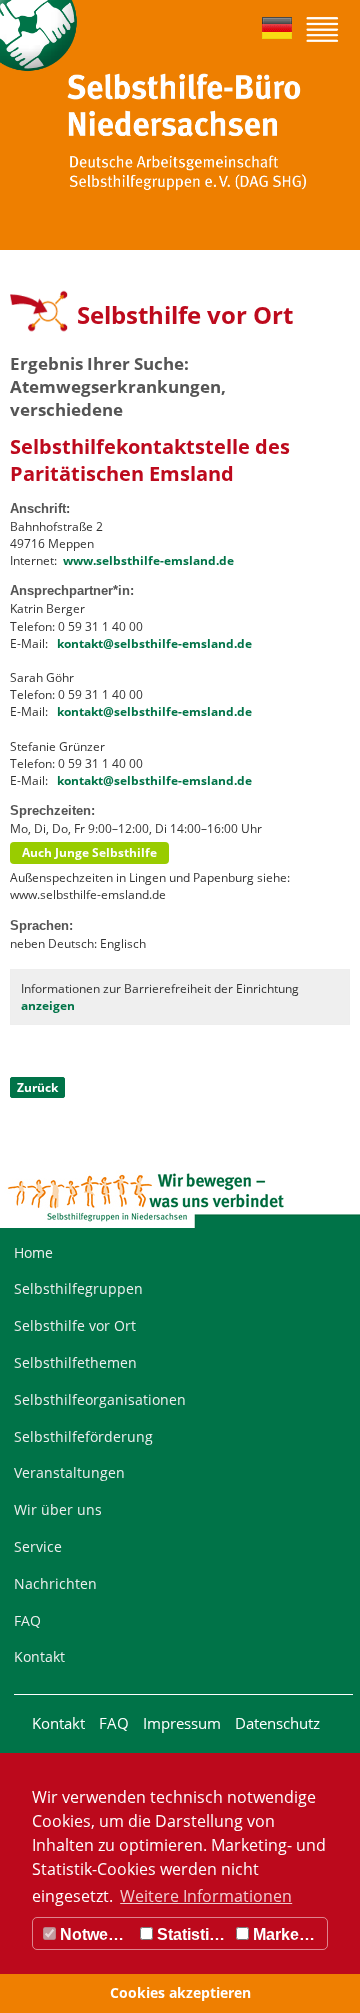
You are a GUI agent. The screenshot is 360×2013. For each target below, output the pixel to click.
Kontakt (39, 1656)
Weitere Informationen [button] (206, 1896)
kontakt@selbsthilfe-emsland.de (154, 643)
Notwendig (95, 1934)
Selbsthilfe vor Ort (75, 1325)
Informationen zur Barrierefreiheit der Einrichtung (160, 997)
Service (38, 1546)
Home (33, 1252)
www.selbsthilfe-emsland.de (148, 560)
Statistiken (192, 1934)
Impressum (182, 1723)
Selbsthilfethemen (75, 1362)
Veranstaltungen (69, 1472)
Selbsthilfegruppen (78, 1288)
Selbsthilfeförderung (83, 1436)
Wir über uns (58, 1509)
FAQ (27, 1620)
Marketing (288, 1934)
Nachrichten (55, 1583)
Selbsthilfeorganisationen (100, 1399)
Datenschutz (277, 1723)
